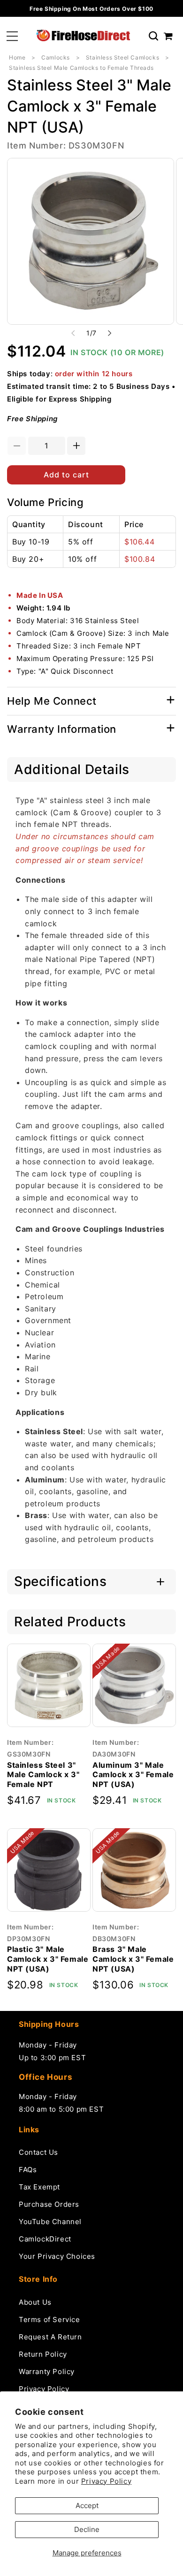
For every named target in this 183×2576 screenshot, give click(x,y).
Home (17, 57)
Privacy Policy (106, 2481)
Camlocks (56, 57)
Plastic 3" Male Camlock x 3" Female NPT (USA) (48, 1959)
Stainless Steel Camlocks (122, 57)
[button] (12, 36)
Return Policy (43, 2354)
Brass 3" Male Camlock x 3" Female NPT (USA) (133, 1959)
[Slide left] (73, 333)
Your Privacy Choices (57, 2256)
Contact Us (38, 2152)
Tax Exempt (39, 2187)
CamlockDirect (45, 2239)
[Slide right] (110, 333)
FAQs (28, 2170)
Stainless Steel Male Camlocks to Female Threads (81, 68)
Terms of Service (50, 2319)
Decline (87, 2529)
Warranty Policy (47, 2371)
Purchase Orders (49, 2204)
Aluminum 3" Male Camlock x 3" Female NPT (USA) (133, 1775)
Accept (87, 2505)
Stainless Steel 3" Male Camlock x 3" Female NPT (43, 1775)
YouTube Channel (50, 2222)
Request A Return (50, 2337)
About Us (35, 2302)
